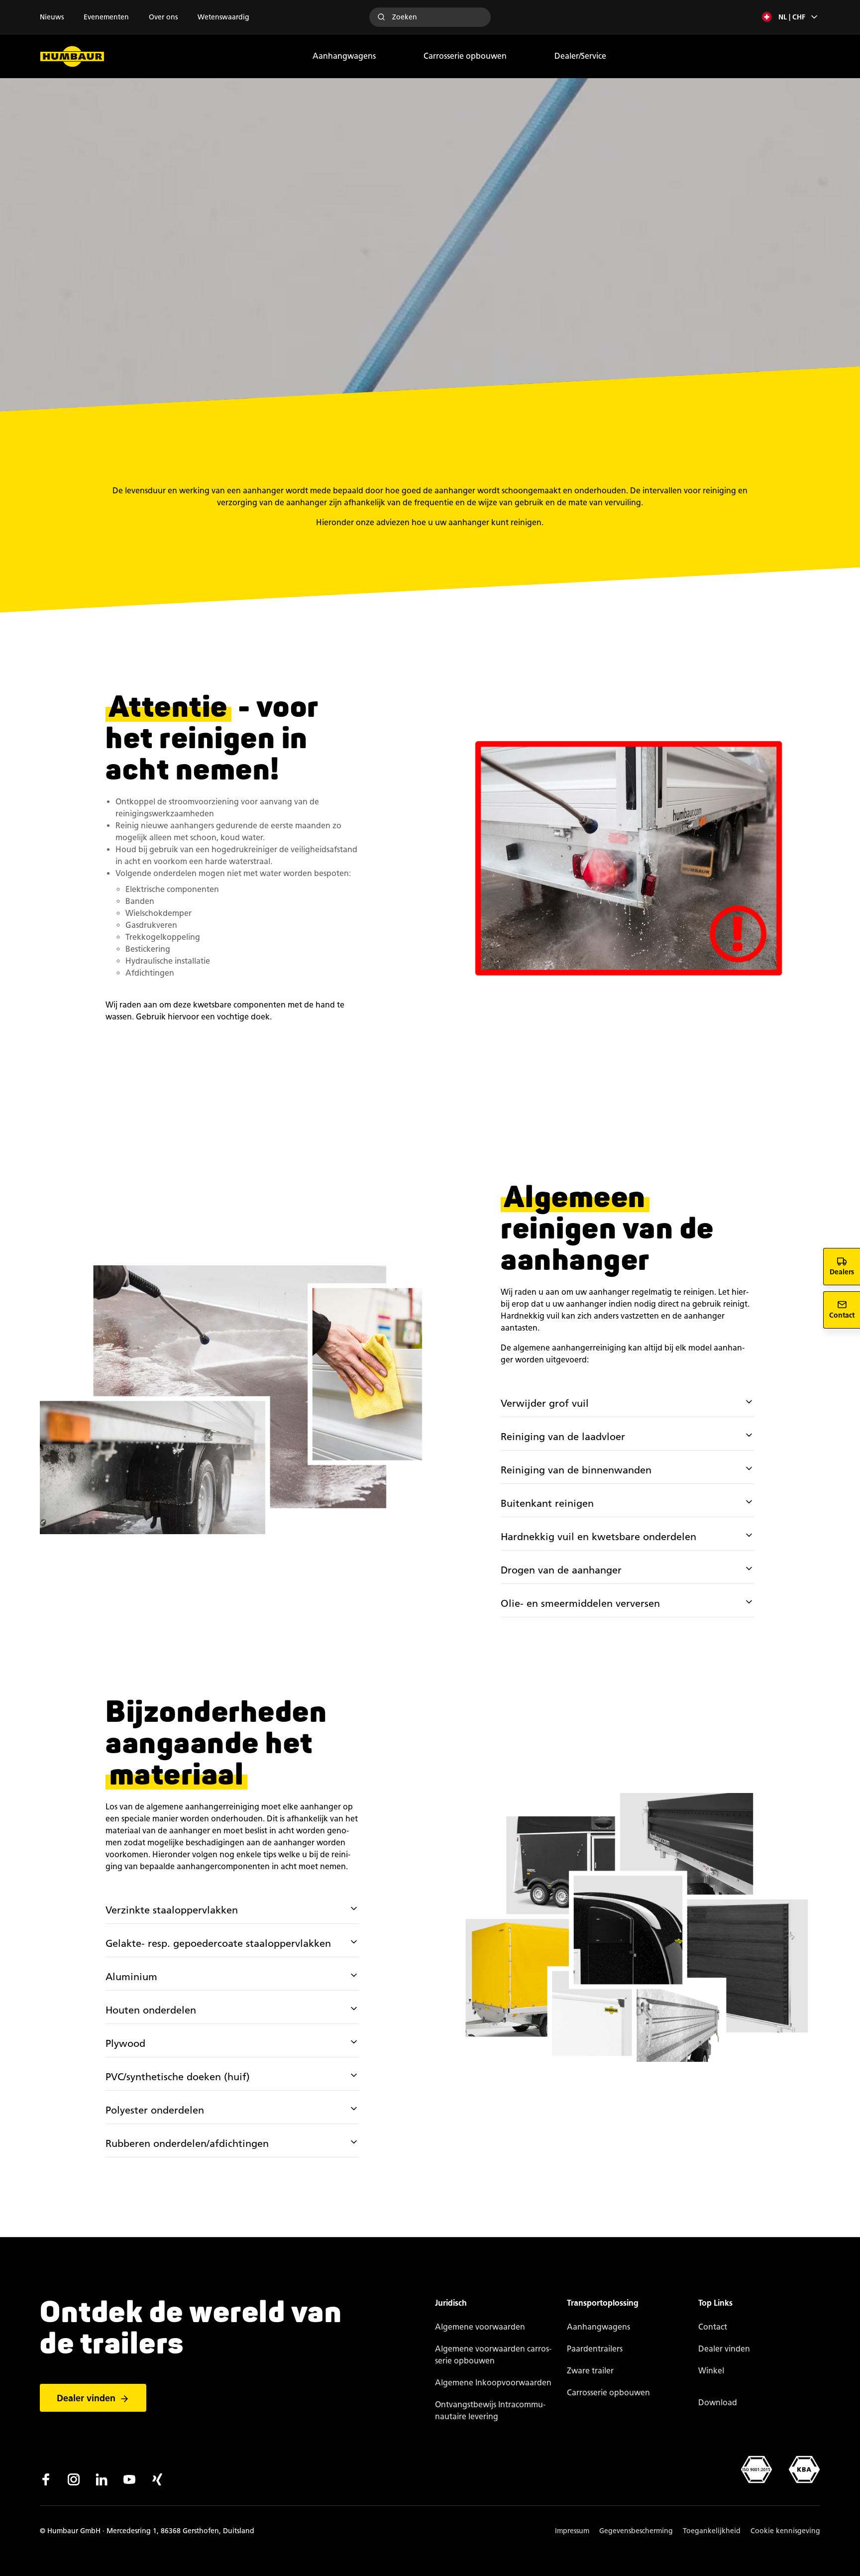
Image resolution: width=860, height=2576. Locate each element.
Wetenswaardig (223, 17)
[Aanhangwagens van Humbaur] (72, 56)
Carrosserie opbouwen (465, 56)
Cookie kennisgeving (785, 2531)
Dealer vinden (86, 2398)
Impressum (572, 2531)
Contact (713, 2327)
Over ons (163, 17)
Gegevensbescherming (636, 2531)
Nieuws (52, 17)
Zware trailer (590, 2371)
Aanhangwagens (344, 56)
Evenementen (106, 17)
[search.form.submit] (381, 17)
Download (718, 2403)
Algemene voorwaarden (480, 2327)
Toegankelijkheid (712, 2531)
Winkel (711, 2371)
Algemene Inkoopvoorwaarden (493, 2383)
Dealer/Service (580, 56)
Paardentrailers (595, 2349)
